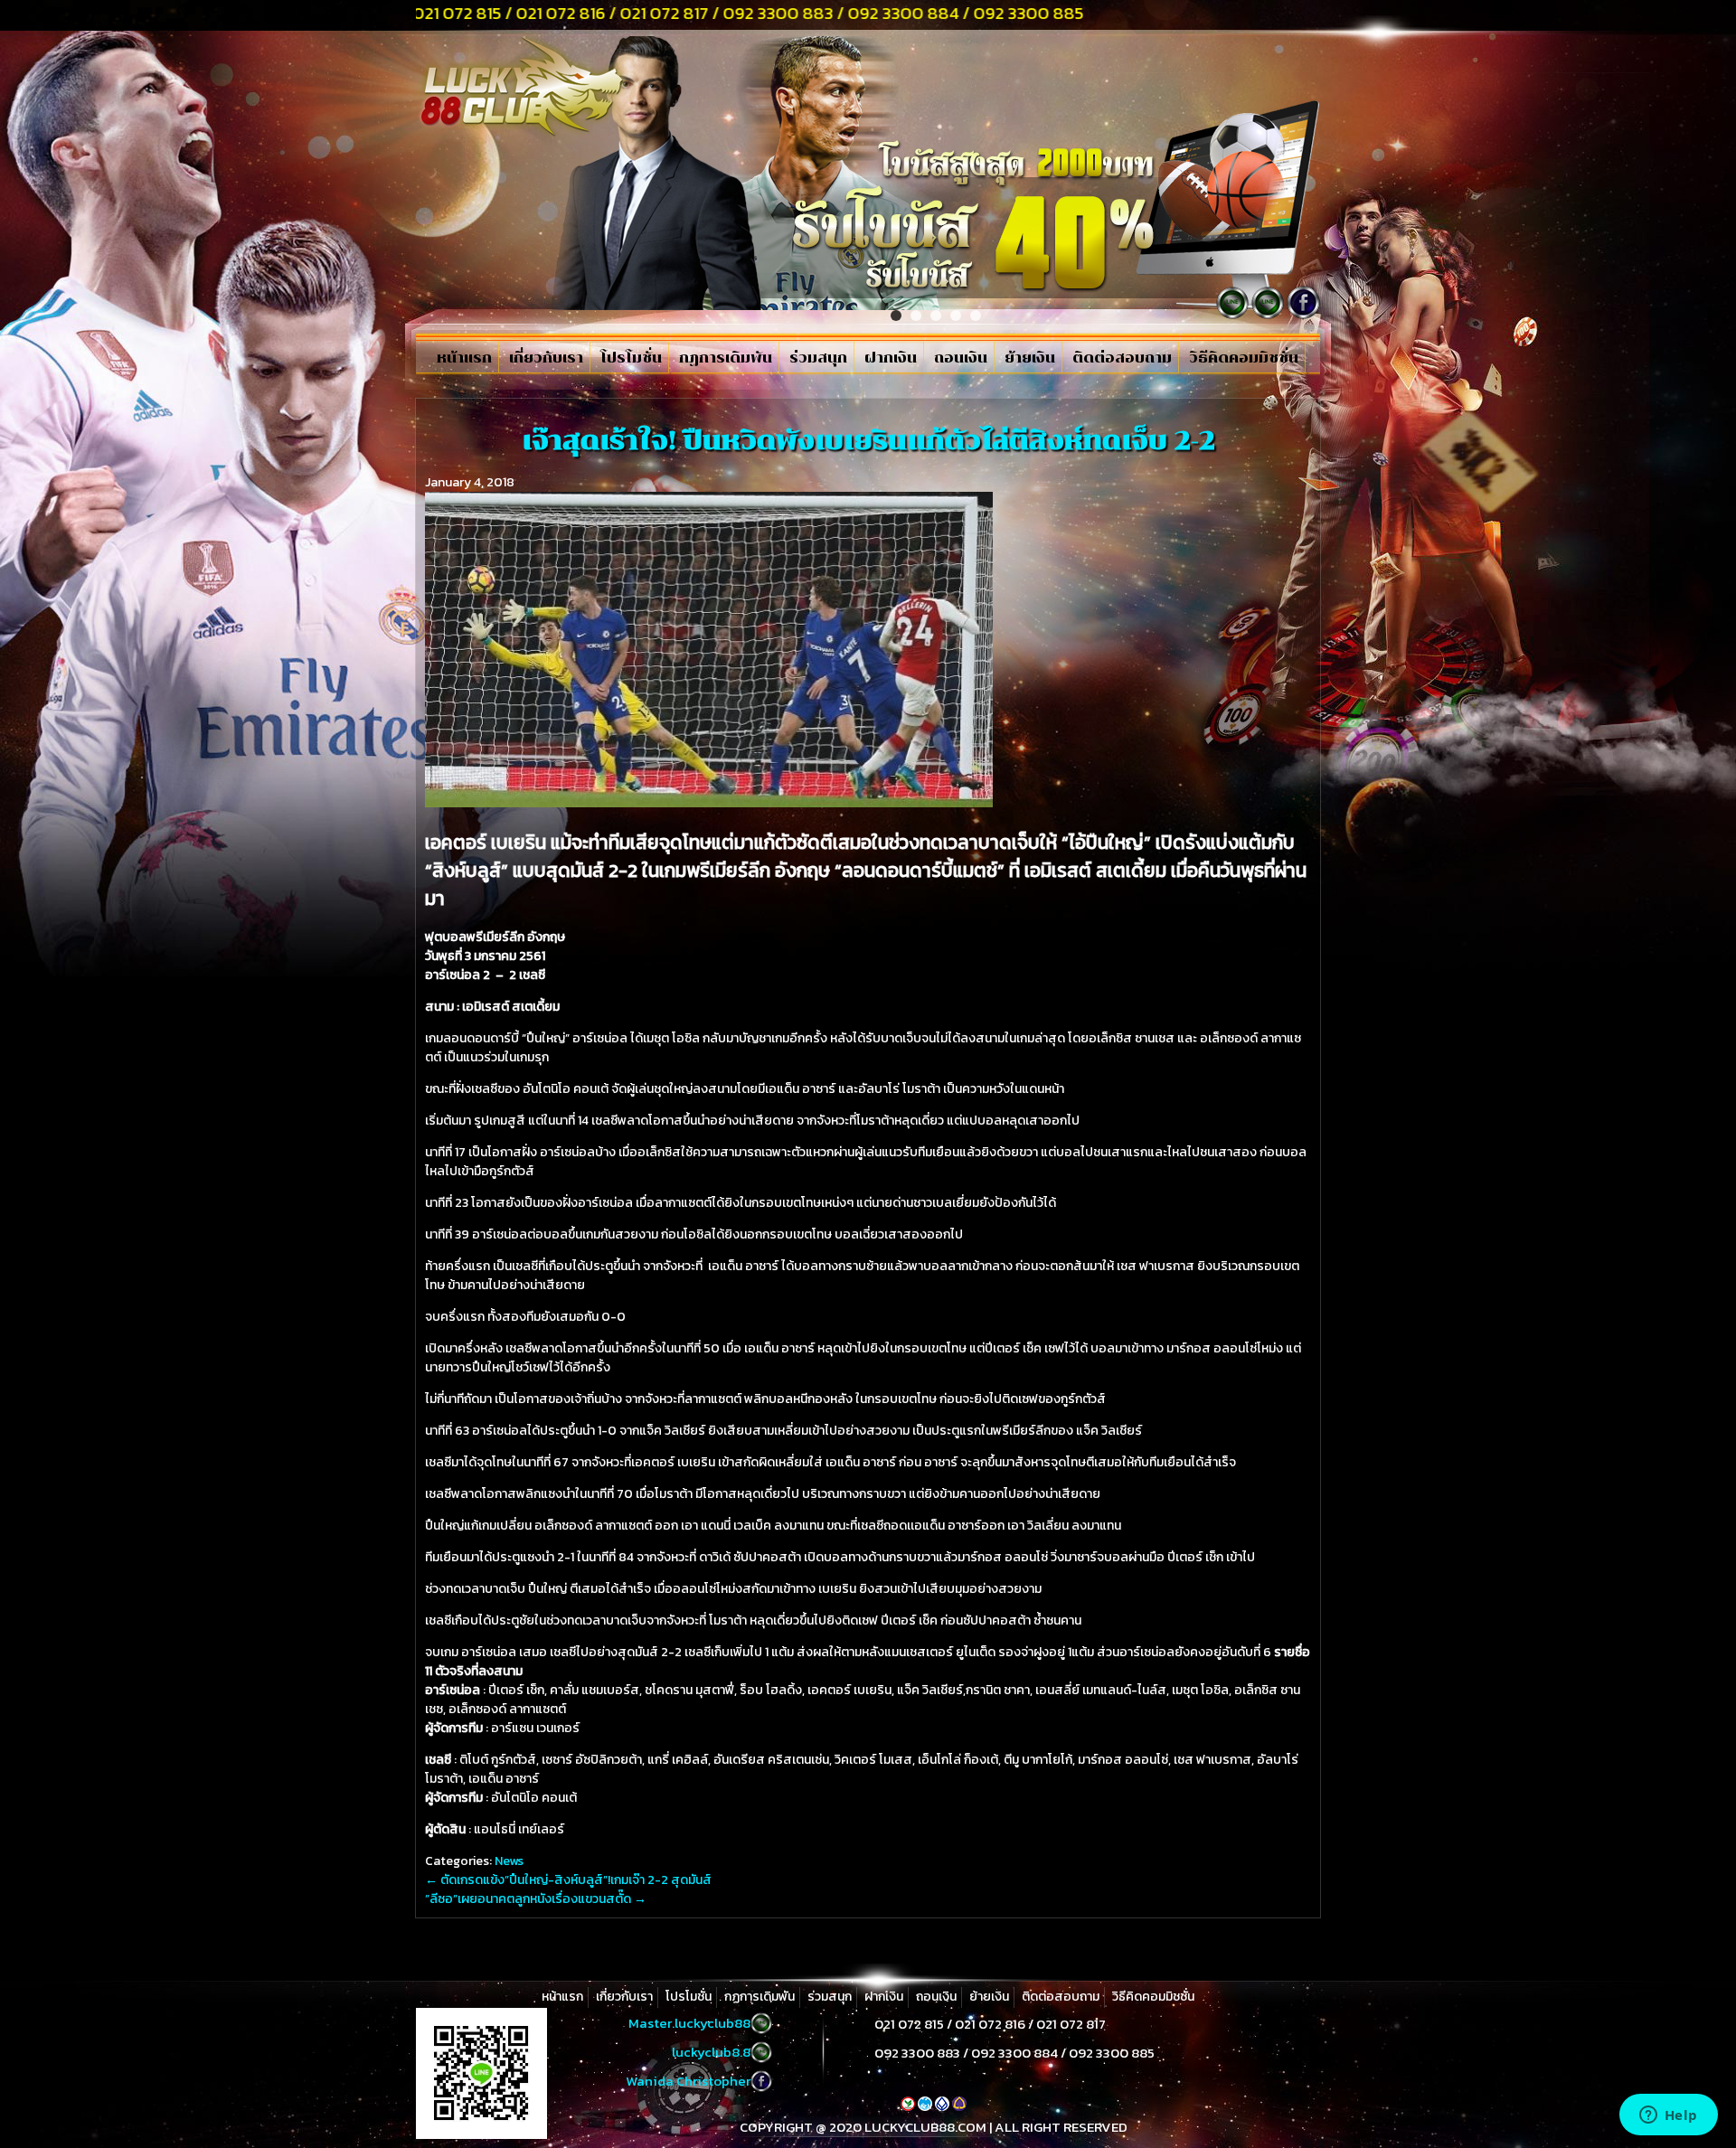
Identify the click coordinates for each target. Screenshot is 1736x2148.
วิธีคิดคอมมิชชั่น (1244, 358)
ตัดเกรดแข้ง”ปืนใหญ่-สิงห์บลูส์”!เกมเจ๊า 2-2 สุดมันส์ (568, 1880)
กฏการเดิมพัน (726, 358)
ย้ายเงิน (1030, 358)
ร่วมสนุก (818, 358)
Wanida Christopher (688, 2081)
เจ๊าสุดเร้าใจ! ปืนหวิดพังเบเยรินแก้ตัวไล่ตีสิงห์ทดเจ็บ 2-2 (868, 440)
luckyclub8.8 (711, 2052)
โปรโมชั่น (631, 358)
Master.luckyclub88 (689, 2023)
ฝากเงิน (891, 358)
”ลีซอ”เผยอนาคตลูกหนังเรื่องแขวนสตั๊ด (536, 1899)
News (509, 1861)
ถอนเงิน (961, 358)
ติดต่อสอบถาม (1122, 358)
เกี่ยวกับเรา (546, 358)
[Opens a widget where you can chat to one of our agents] (1668, 2116)
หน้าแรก (464, 358)
